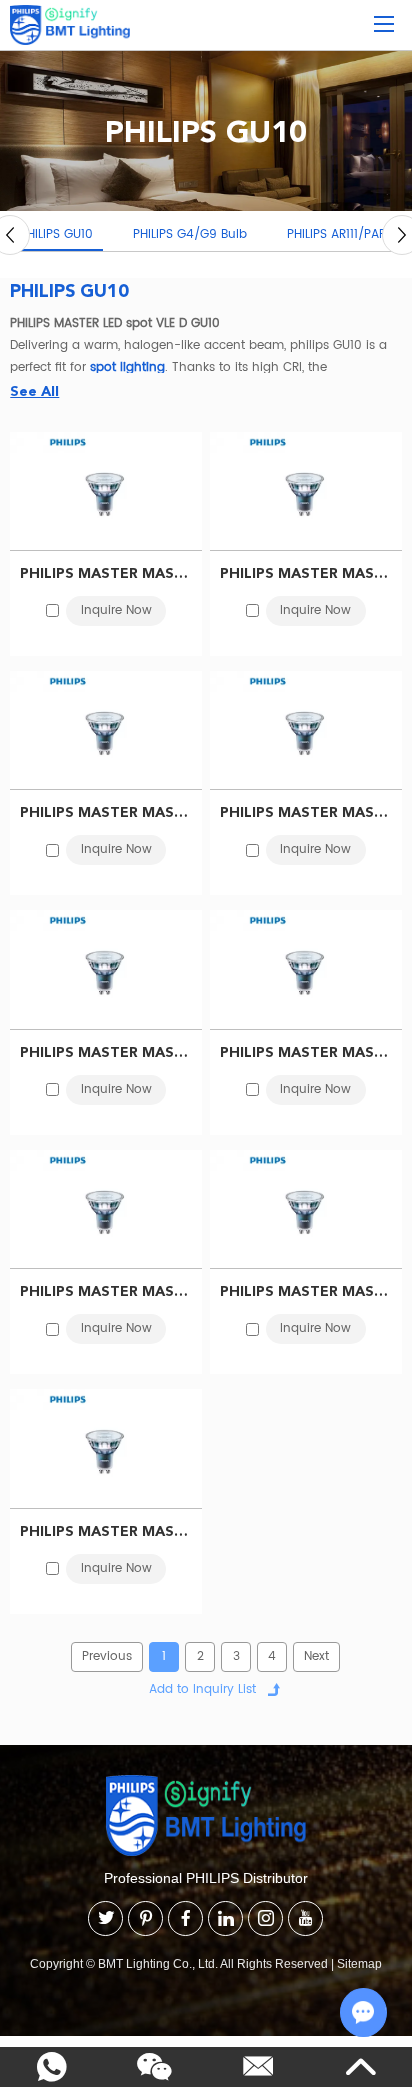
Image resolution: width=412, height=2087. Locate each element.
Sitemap (359, 1964)
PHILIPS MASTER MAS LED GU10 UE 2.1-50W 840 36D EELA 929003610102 (306, 812)
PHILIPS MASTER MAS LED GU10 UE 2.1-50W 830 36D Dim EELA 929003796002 (306, 573)
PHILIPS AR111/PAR (336, 234)
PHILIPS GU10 (56, 234)
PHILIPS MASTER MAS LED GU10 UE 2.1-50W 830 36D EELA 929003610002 (106, 1052)
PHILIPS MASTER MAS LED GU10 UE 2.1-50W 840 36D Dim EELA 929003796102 (106, 573)
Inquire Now (116, 610)
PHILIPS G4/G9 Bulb (190, 234)
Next (316, 1656)
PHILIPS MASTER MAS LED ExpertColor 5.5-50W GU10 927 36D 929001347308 (106, 1531)
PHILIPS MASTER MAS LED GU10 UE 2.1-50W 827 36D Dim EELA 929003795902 (106, 812)
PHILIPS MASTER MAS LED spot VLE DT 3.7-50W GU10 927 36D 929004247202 (106, 1291)
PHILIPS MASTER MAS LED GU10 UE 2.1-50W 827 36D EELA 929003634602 (306, 1052)
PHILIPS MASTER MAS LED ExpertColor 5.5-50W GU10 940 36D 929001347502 (306, 1291)
